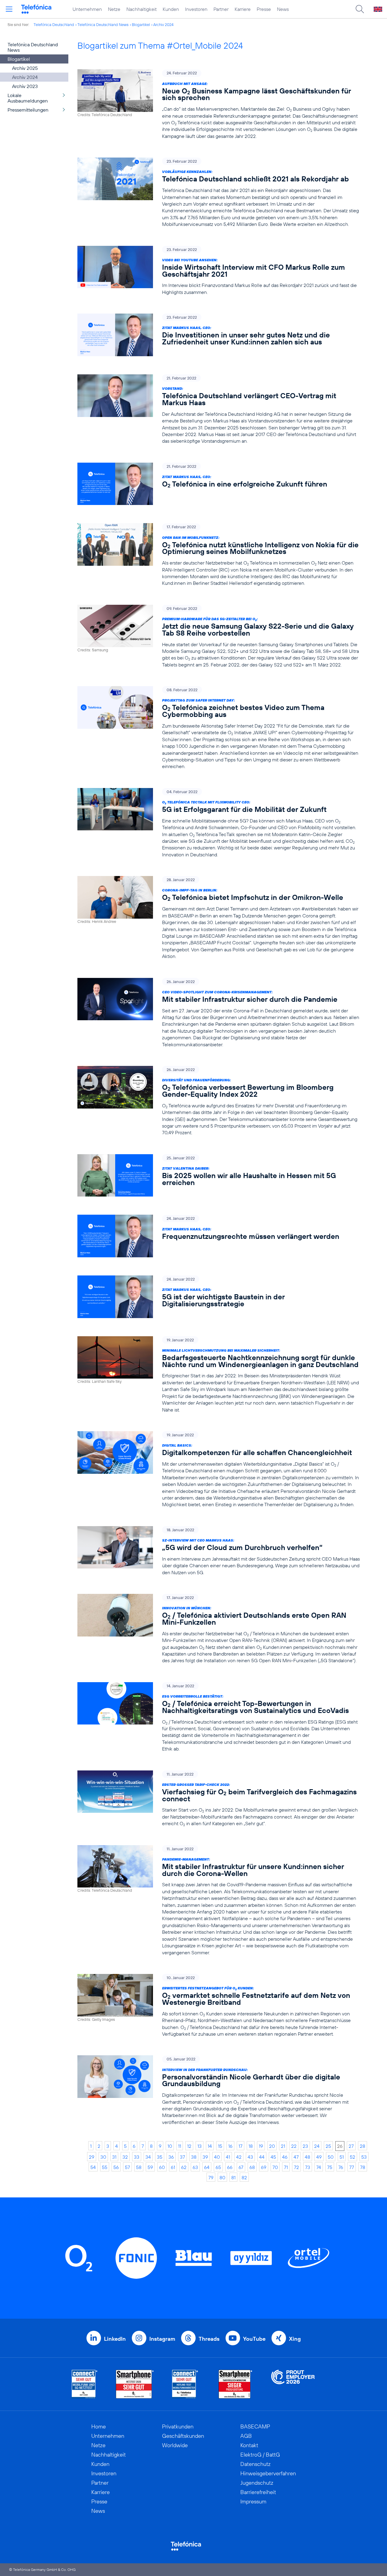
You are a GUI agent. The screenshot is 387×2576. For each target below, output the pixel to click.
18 (251, 2146)
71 (286, 2167)
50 (331, 2157)
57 (127, 2167)
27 (351, 2146)
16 (230, 2146)
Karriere (243, 9)
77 (352, 2167)
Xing (295, 2339)
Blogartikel (141, 24)
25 (328, 2146)
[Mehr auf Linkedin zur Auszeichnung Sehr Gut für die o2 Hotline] (185, 2384)
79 (211, 2177)
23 (305, 2146)
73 (308, 2167)
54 (93, 2167)
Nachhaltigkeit (141, 9)
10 (170, 2146)
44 (262, 2157)
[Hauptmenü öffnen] (9, 9)
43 (250, 2157)
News (283, 9)
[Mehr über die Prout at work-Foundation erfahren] (293, 2384)
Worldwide (175, 2445)
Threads (209, 2339)
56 (116, 2167)
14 (210, 2146)
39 (205, 2157)
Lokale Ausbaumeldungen (28, 98)
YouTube (254, 2339)
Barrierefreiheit (258, 2492)
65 (218, 2167)
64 (207, 2167)
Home (99, 2426)
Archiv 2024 (163, 24)
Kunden (171, 9)
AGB (246, 2436)
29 (92, 2157)
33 (137, 2157)
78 (363, 2167)
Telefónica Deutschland (54, 24)
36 (171, 2157)
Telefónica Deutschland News (103, 24)
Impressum (253, 2501)
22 (294, 2146)
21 (283, 2146)
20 (272, 2146)
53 (364, 2157)
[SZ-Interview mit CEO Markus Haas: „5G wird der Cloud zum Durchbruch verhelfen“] (219, 1551)
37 (182, 2157)
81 (233, 2177)
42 (239, 2157)
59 (150, 2167)
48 (307, 2157)
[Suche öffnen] (360, 9)
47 (296, 2157)
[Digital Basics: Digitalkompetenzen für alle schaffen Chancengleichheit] (219, 1470)
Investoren (196, 9)
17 (241, 2146)
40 (217, 2157)
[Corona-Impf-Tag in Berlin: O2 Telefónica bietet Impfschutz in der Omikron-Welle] (219, 918)
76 (341, 2167)
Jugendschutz (257, 2483)
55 (105, 2167)
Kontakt (249, 2445)
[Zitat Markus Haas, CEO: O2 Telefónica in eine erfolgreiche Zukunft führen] (219, 484)
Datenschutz (255, 2464)
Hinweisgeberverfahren (268, 2473)
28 (363, 2146)
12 (189, 2146)
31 (114, 2157)
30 (103, 2157)
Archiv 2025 (25, 68)
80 (222, 2177)
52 (353, 2157)
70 (275, 2167)
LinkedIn (115, 2339)
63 (195, 2167)
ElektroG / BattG (260, 2455)
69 (264, 2167)
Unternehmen (87, 9)
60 (162, 2167)
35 (160, 2157)
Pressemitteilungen (28, 110)
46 (285, 2157)
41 (228, 2157)
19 (261, 2146)
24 (317, 2146)
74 (319, 2167)
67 (241, 2167)
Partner (221, 9)
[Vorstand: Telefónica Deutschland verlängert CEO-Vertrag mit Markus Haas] (219, 409)
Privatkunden (178, 2426)
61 (173, 2167)
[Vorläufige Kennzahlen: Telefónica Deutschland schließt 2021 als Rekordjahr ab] (219, 192)
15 (220, 2146)
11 (180, 2146)
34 (148, 2157)
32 (125, 2157)
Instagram (162, 2339)
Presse (264, 9)
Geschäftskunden (183, 2436)
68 (252, 2167)
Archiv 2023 (25, 86)
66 (230, 2167)
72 (296, 2167)
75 (330, 2167)
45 (273, 2157)
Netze (114, 9)
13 (200, 2146)
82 (244, 2177)
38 (194, 2157)
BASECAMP (255, 2426)
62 (184, 2167)
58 (139, 2167)
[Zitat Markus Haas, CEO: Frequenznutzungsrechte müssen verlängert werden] (219, 1236)
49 (319, 2157)
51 (342, 2157)
